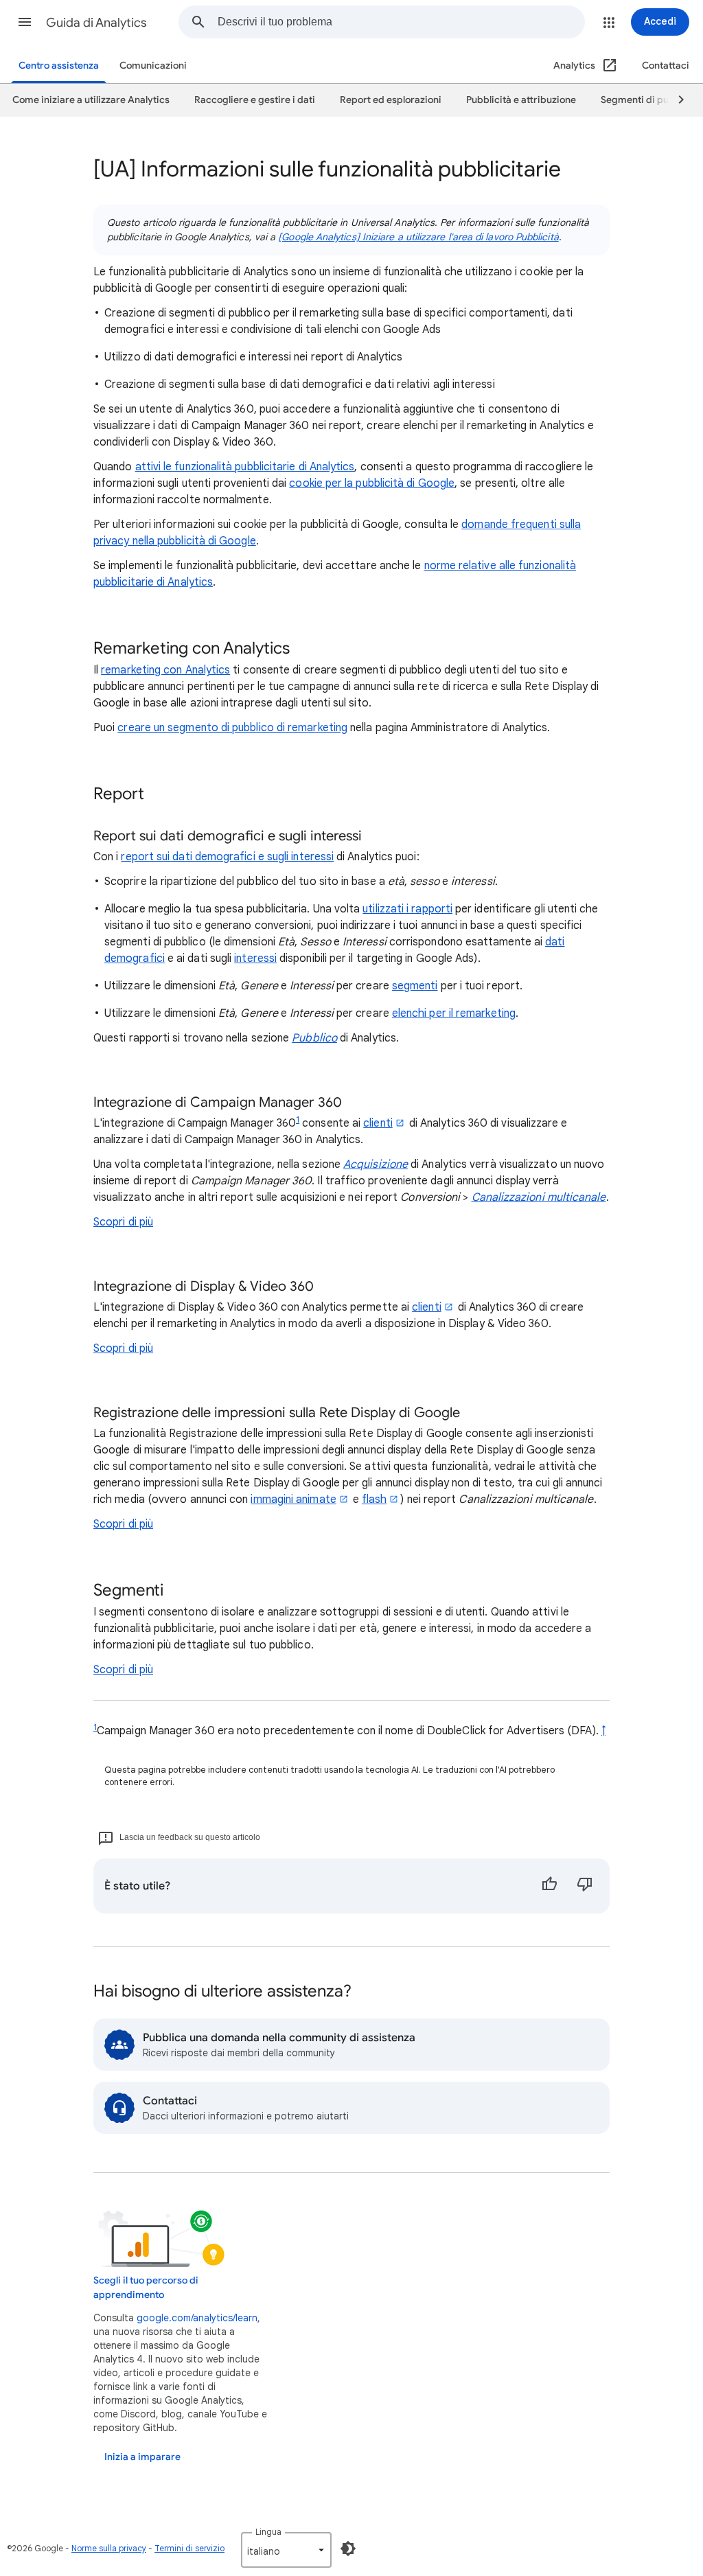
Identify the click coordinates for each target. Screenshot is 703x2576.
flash (374, 1499)
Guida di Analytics (96, 23)
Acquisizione (376, 1164)
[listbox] (286, 2550)
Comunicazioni (153, 66)
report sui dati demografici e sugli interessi (227, 857)
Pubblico (314, 1038)
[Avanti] (675, 100)
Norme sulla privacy (109, 2548)
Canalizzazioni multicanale (539, 1197)
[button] (25, 22)
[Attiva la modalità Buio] (348, 2549)
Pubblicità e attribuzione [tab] (521, 100)
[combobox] (401, 22)
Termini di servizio (189, 2548)
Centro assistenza (59, 66)
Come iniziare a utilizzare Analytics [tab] (91, 100)
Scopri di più (123, 1222)
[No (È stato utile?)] (585, 1886)
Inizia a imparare (142, 2457)
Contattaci (666, 66)
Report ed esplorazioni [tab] (391, 100)
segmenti (415, 986)
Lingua (268, 2532)
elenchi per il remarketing (454, 1013)
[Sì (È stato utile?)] (549, 1886)
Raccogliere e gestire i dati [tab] (255, 100)
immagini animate (293, 1499)
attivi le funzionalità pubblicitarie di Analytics (245, 467)
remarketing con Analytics (165, 670)
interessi (255, 958)
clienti (378, 1123)
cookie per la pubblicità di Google (372, 483)
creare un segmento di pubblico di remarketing (232, 728)
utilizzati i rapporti (407, 909)
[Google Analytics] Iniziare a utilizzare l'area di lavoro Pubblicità (418, 237)
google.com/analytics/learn (197, 2318)
